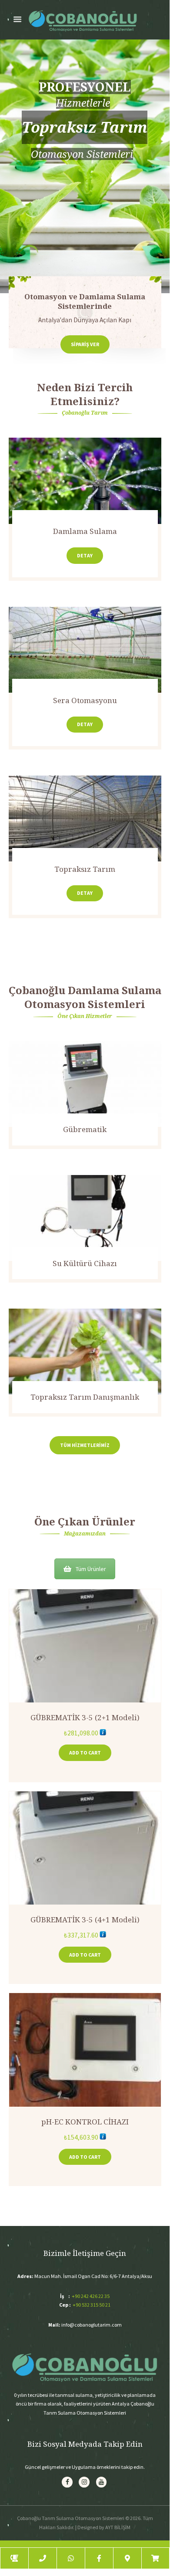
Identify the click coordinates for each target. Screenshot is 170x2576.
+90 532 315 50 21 (92, 2305)
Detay (85, 555)
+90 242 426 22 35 (91, 2296)
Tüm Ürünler (91, 1569)
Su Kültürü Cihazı (85, 1202)
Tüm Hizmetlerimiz (85, 1445)
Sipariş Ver (85, 344)
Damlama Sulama (85, 531)
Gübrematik (85, 1069)
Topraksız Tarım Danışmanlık (85, 1331)
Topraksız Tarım (85, 869)
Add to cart (85, 1753)
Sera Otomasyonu (85, 700)
